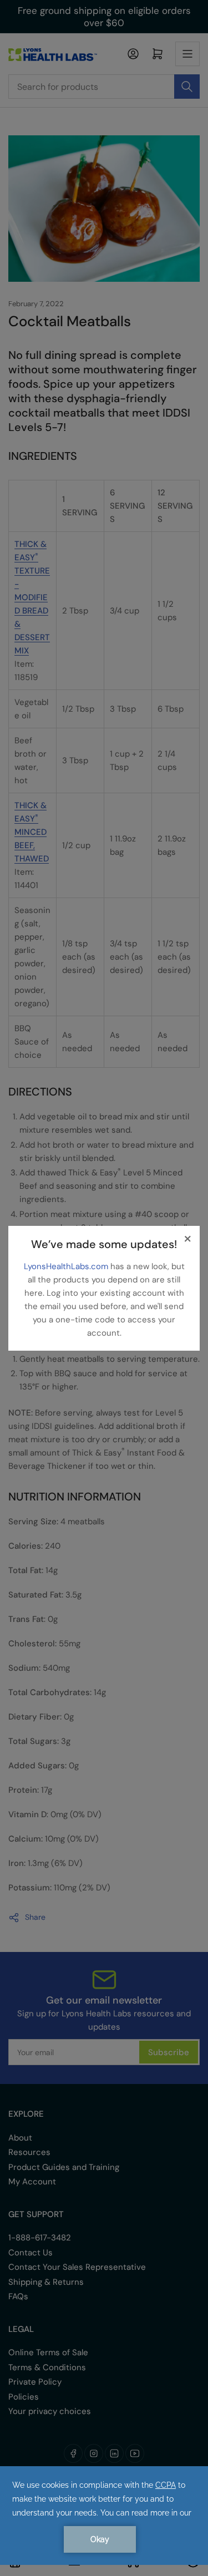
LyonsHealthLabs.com (67, 1266)
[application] (104, 2516)
